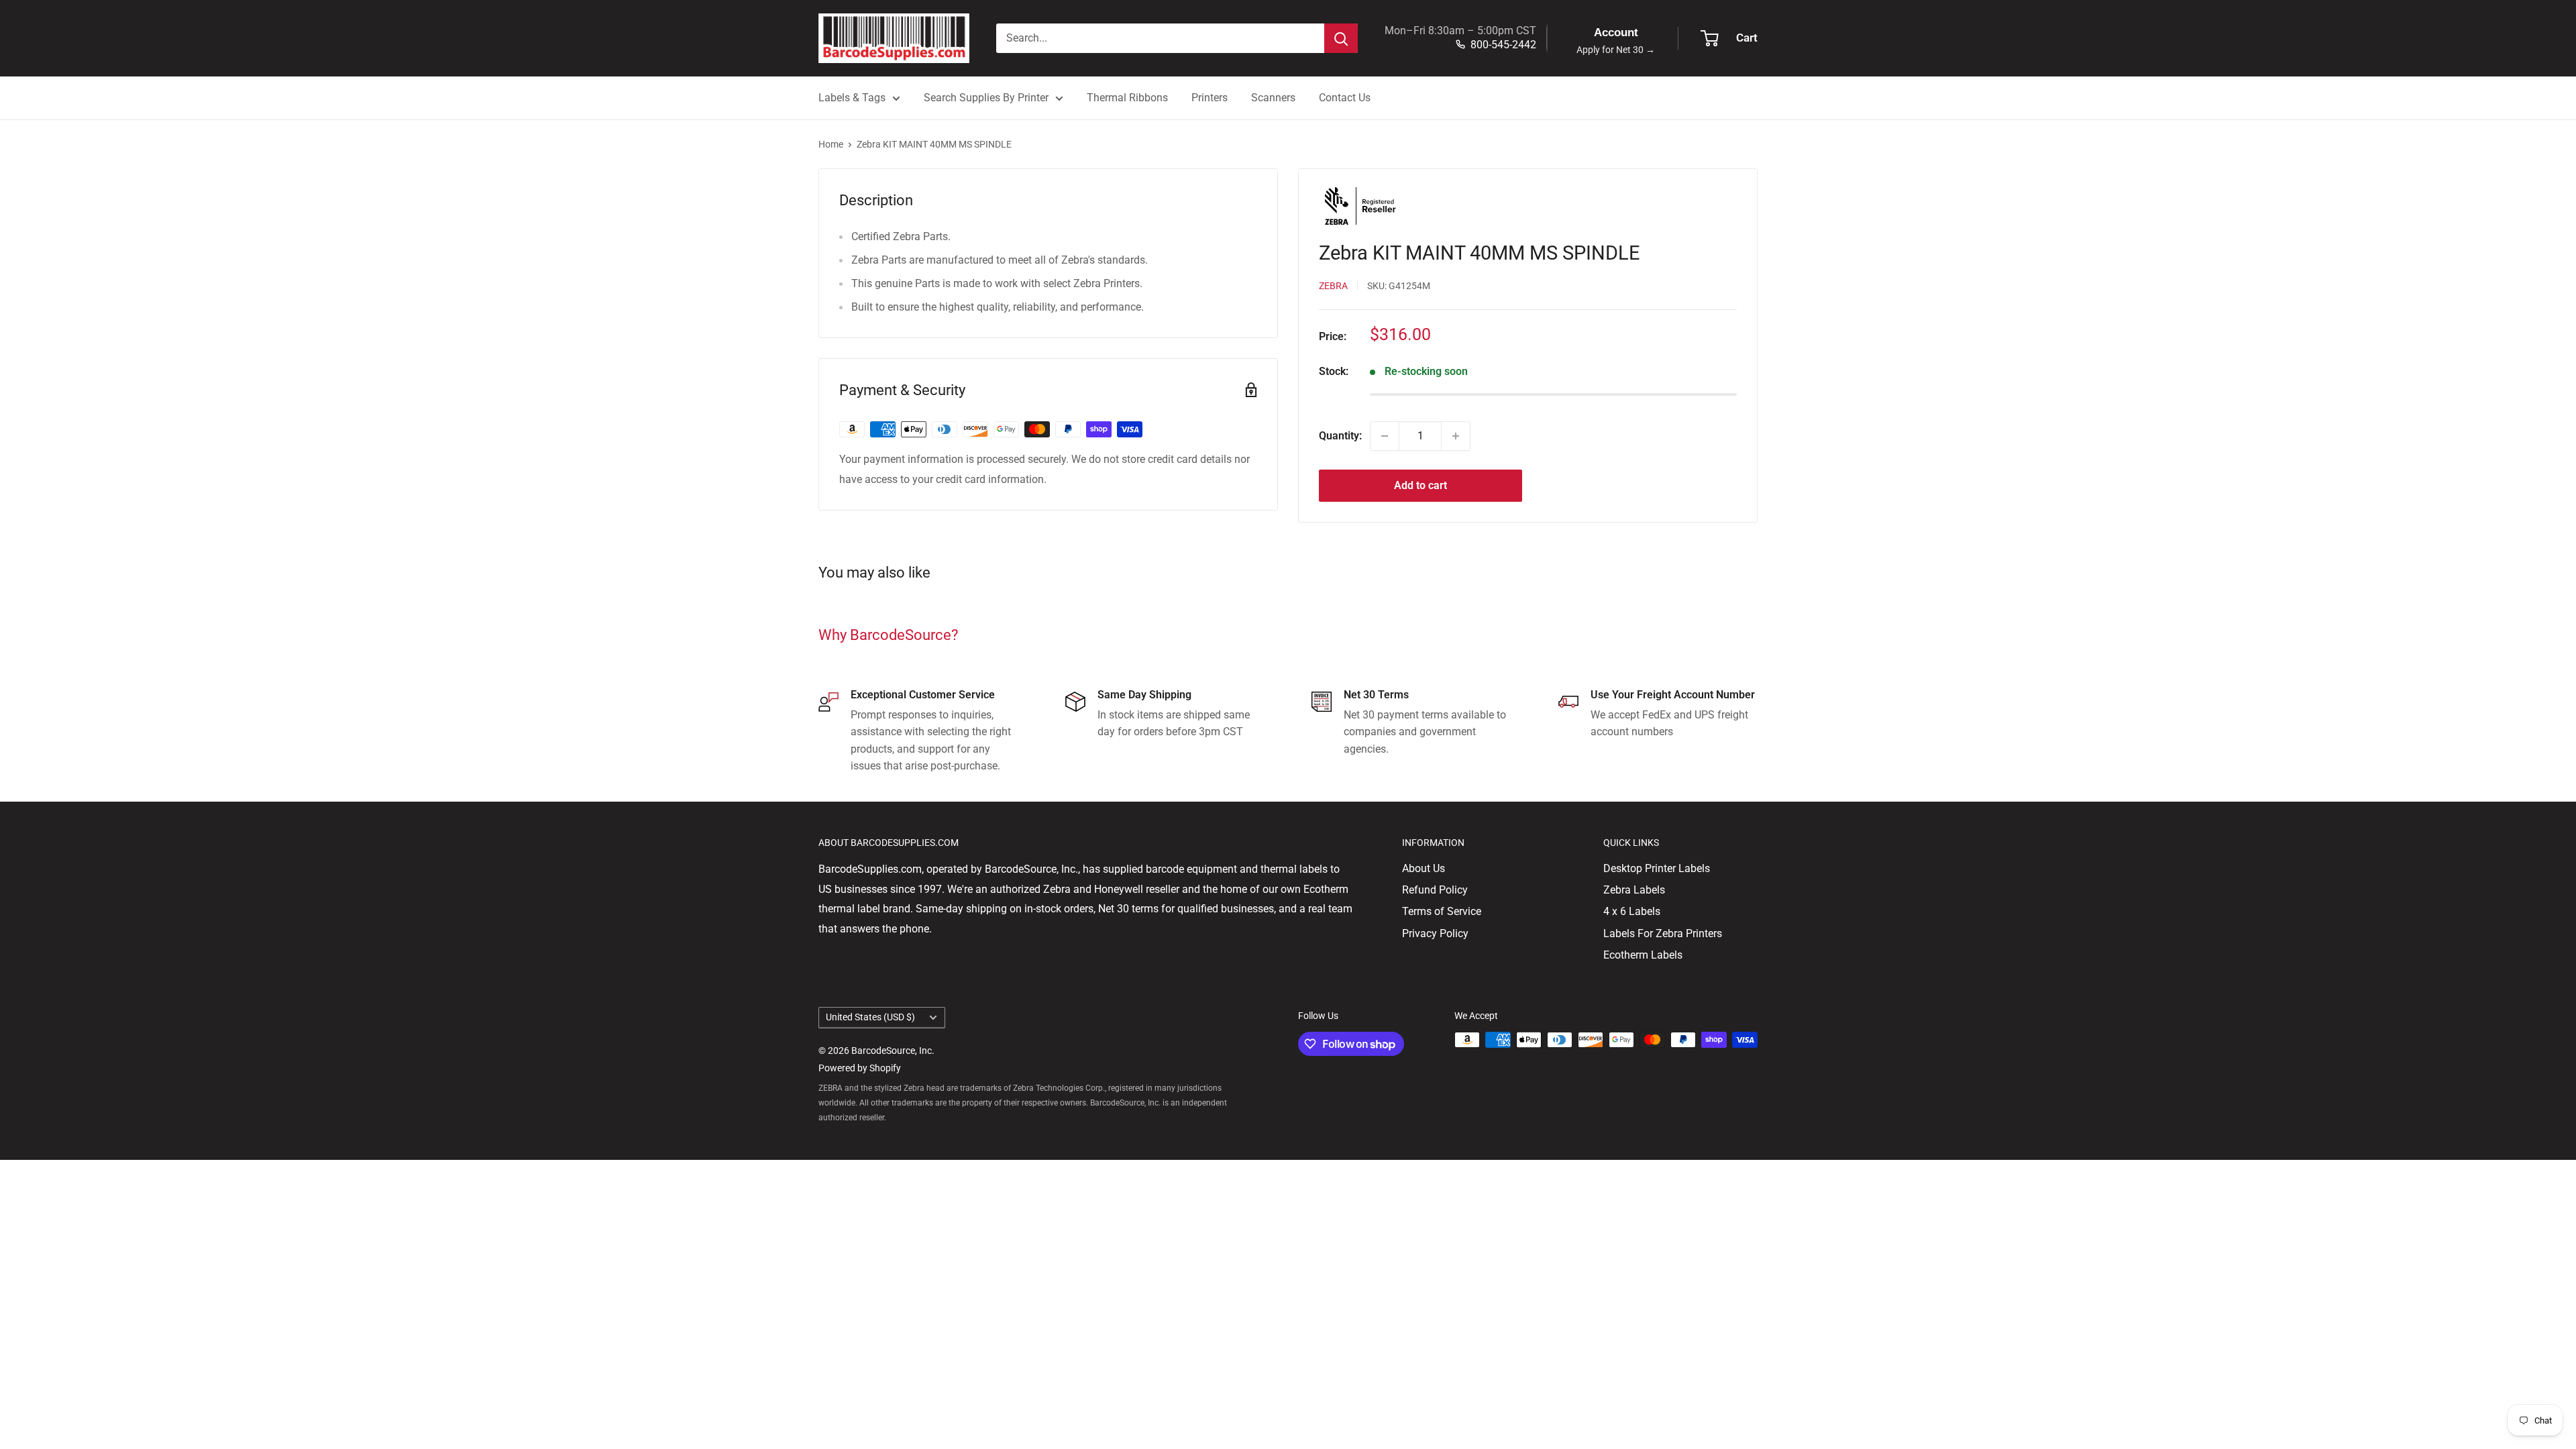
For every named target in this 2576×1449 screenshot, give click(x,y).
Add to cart (1420, 485)
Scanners (1273, 98)
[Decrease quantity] (1385, 436)
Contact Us (1345, 98)
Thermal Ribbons (1127, 98)
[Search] (1341, 38)
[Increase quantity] (1456, 436)
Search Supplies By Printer (986, 98)
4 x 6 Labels (1632, 911)
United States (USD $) (870, 1017)
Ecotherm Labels (1643, 955)
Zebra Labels (1634, 890)
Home (831, 144)
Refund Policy (1435, 890)
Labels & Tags (852, 98)
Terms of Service (1442, 911)
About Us (1424, 868)
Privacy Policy (1435, 933)
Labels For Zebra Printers (1663, 933)
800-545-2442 (1503, 45)
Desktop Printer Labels (1657, 868)
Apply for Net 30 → (1616, 50)
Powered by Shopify (860, 1068)
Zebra (1333, 286)
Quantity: (1340, 436)
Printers (1210, 98)
